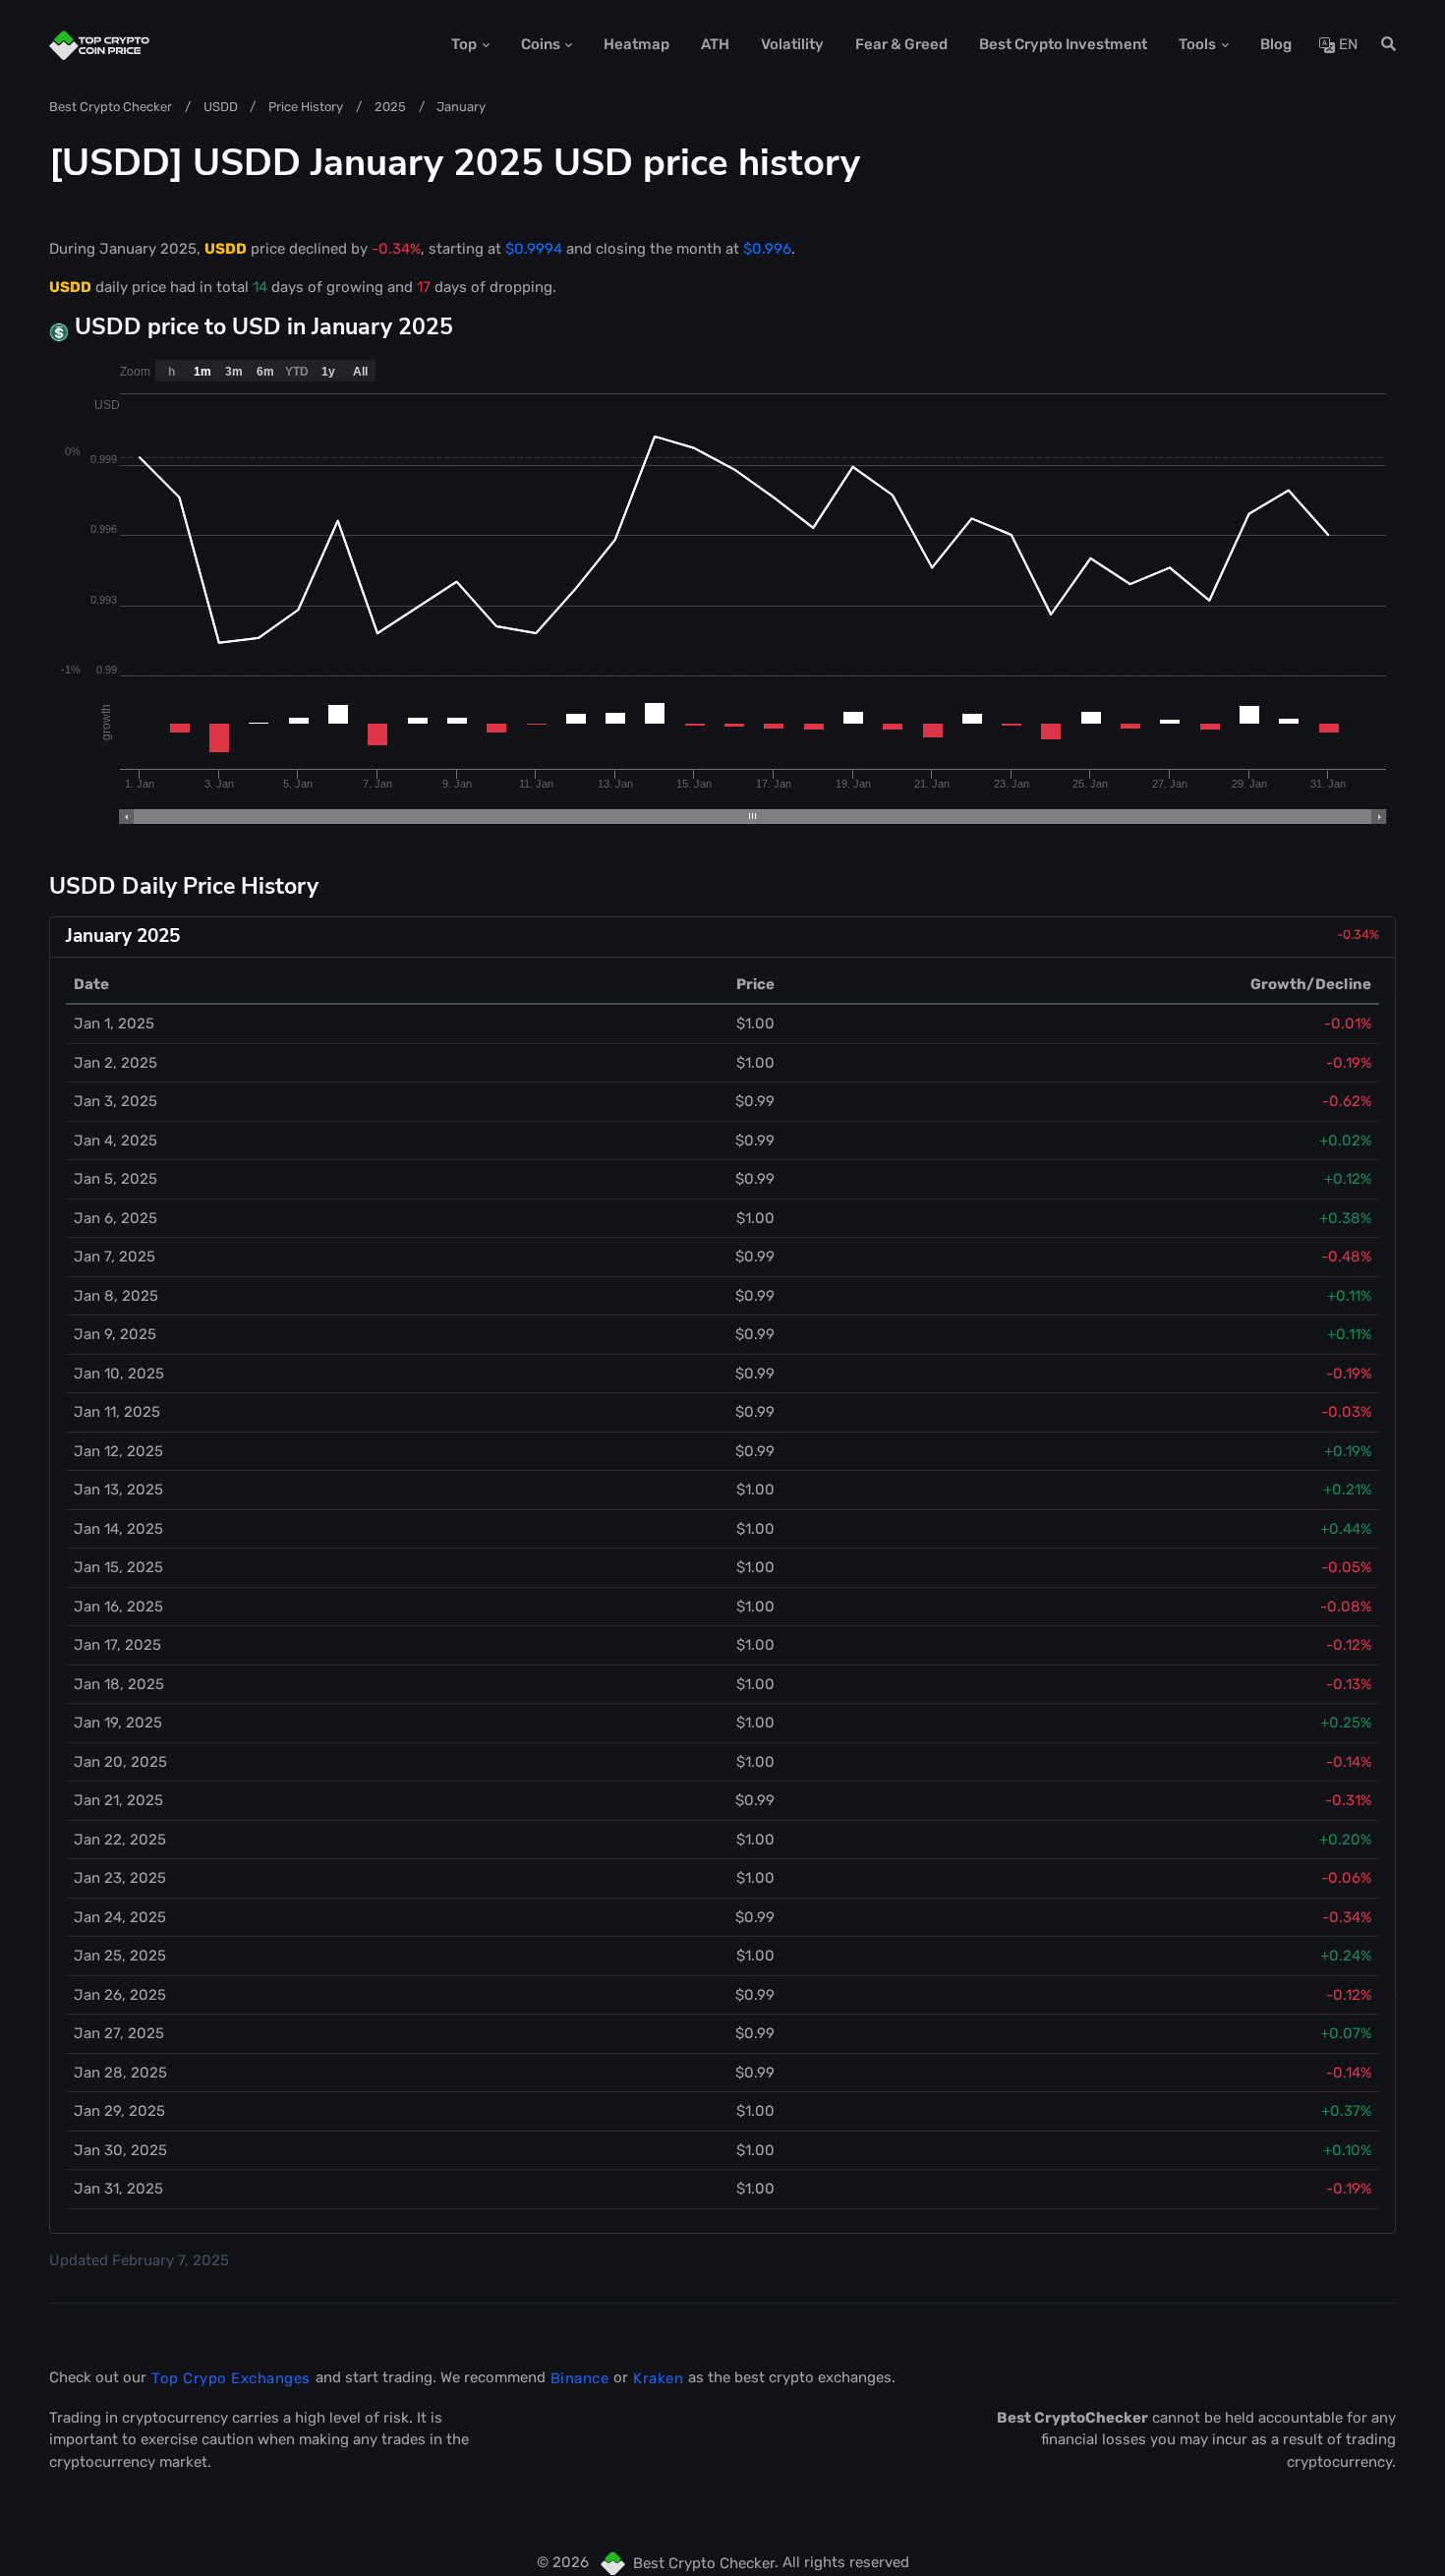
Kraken (658, 2378)
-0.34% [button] (1358, 935)
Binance (580, 2378)
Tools (1197, 44)
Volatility (792, 44)
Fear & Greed (901, 44)
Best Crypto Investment (1063, 44)
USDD (221, 107)
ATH (715, 44)
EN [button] (1346, 44)
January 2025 (123, 936)
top (464, 44)
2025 (390, 107)
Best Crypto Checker (111, 107)
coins (541, 44)
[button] (1383, 45)
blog (1276, 44)
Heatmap (636, 44)
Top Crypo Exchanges (231, 2378)
